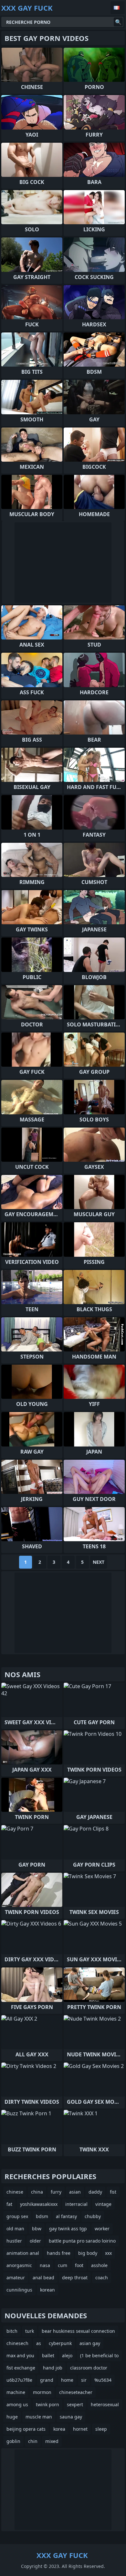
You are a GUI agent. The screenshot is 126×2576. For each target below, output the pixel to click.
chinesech (17, 2343)
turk (30, 2331)
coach (102, 2278)
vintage (103, 2204)
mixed (52, 2441)
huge (12, 2417)
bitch (12, 2331)
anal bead (43, 2278)
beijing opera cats (26, 2429)
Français (118, 8)
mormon (42, 2392)
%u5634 (103, 2380)
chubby (93, 2216)
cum (63, 2265)
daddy (95, 2192)
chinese (15, 2192)
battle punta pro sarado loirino (82, 2241)
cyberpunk (60, 2343)
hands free (59, 2253)
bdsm (42, 2216)
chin (33, 2441)
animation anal (23, 2253)
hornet (80, 2429)
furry (56, 2192)
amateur (16, 2278)
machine (16, 2392)
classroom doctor (89, 2368)
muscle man (39, 2417)
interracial (76, 2204)
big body (88, 2253)
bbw (37, 2229)
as (39, 2343)
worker (102, 2229)
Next (99, 1562)
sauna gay (71, 2417)
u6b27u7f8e (19, 2380)
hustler (14, 2241)
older (35, 2241)
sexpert (75, 2404)
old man (15, 2229)
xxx (108, 2253)
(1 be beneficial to (99, 2355)
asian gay (90, 2343)
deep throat (75, 2278)
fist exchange (21, 2368)
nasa (45, 2265)
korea (59, 2429)
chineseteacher (76, 2392)
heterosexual (105, 2404)
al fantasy (66, 2216)
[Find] (118, 22)
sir (84, 2380)
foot (79, 2265)
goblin (13, 2441)
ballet (48, 2355)
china (37, 2192)
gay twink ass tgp (68, 2229)
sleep (101, 2429)
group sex (17, 2216)
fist (113, 2192)
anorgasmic (19, 2265)
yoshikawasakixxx (39, 2204)
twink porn (47, 2404)
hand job (53, 2368)
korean (47, 2290)
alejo (67, 2355)
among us (17, 2404)
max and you (20, 2355)
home (67, 2380)
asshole (99, 2265)
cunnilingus (19, 2290)
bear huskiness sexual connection (78, 2331)
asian (75, 2192)
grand (47, 2380)
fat (9, 2204)
